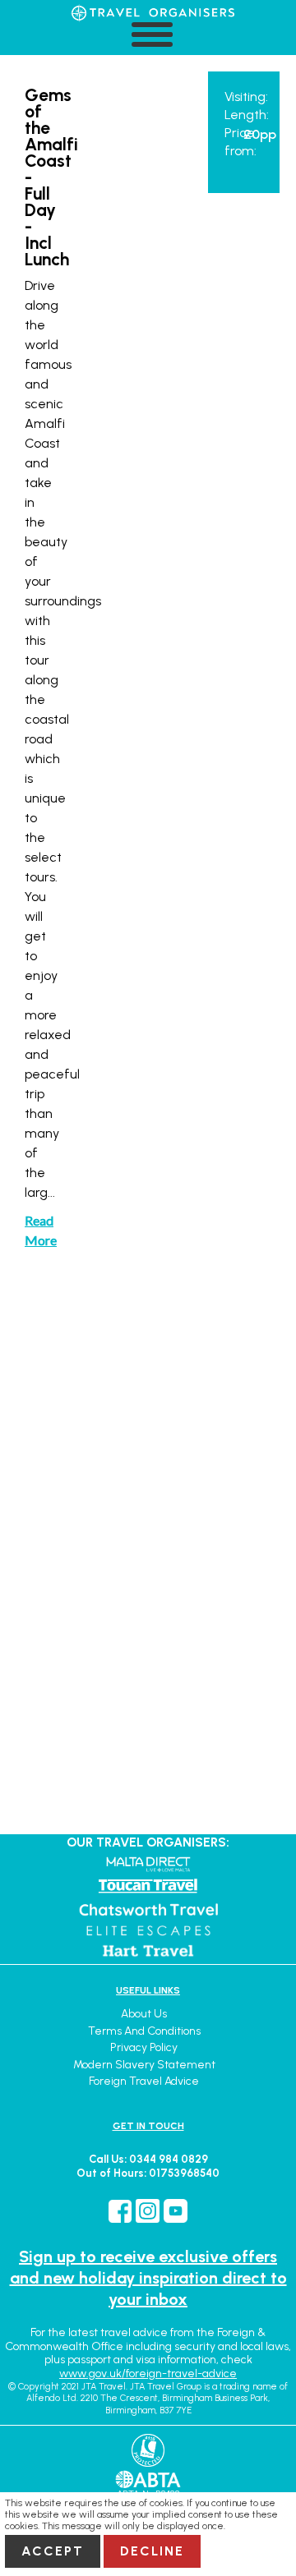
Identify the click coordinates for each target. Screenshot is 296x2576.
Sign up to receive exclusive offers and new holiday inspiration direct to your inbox (148, 2278)
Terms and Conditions (144, 2031)
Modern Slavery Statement (144, 2065)
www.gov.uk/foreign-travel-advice (148, 2374)
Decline (152, 2551)
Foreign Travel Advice (144, 2081)
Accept (53, 2551)
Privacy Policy (144, 2047)
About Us (144, 2014)
